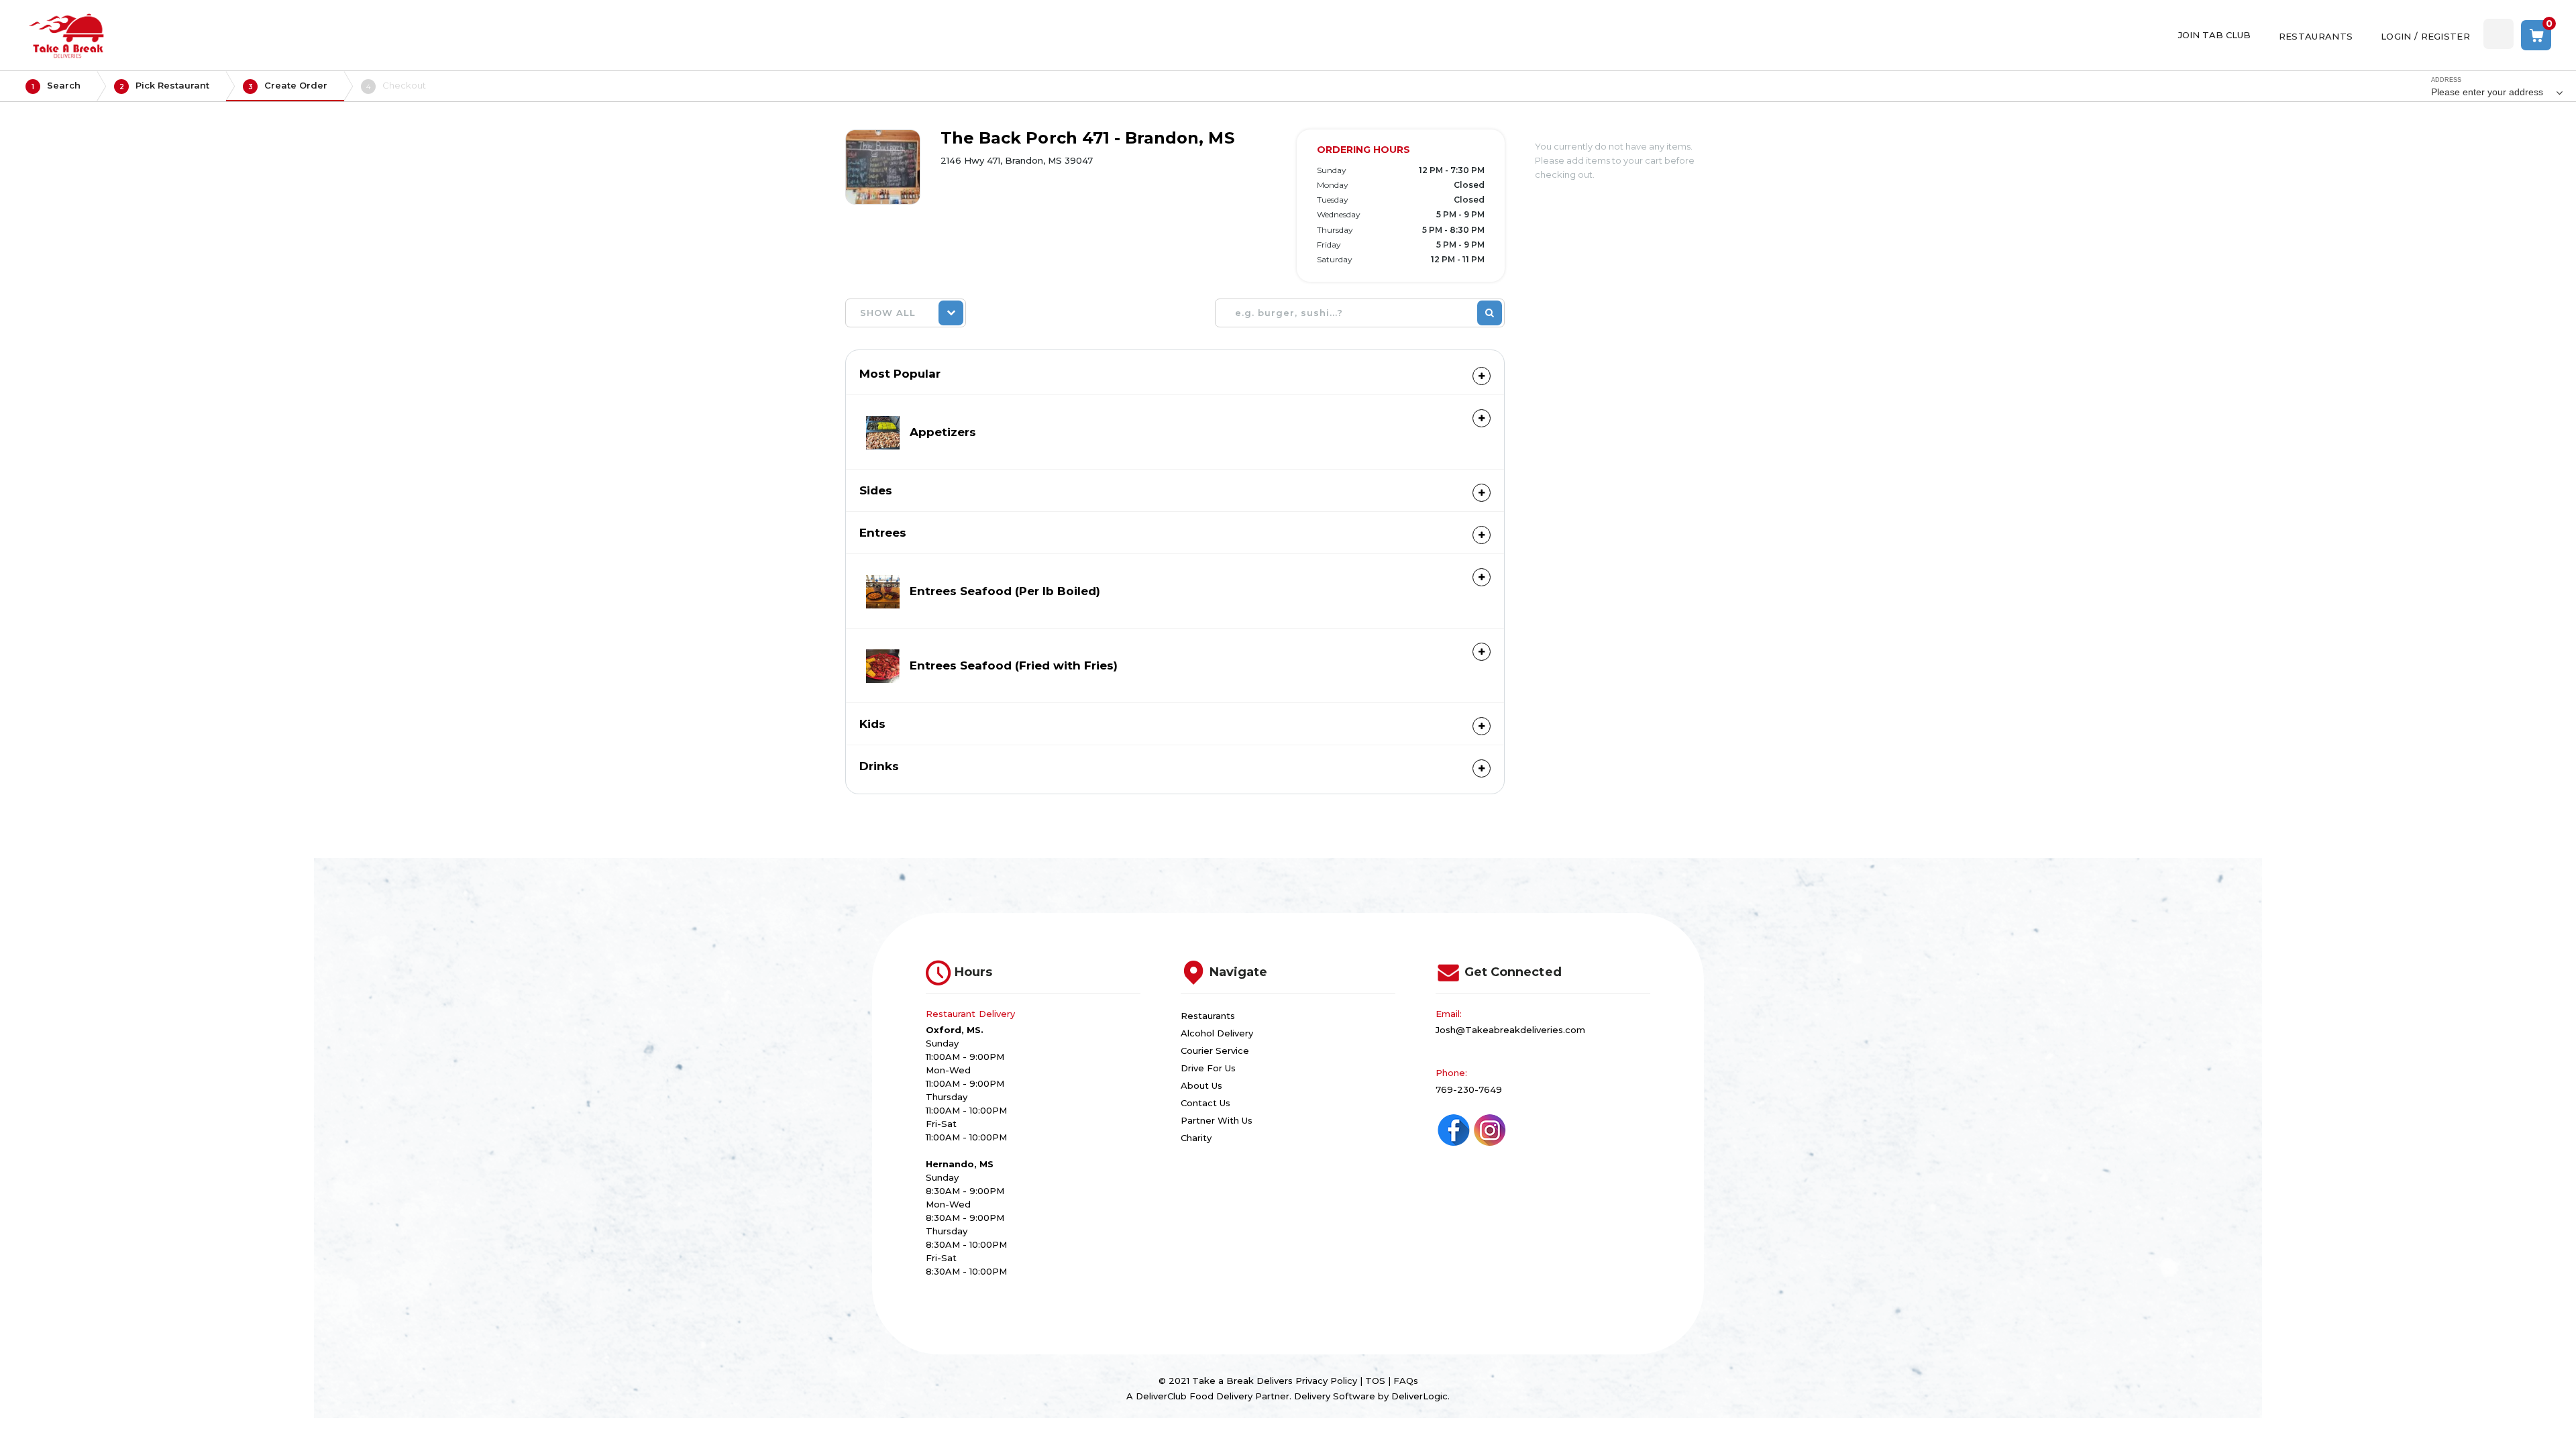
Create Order (288, 86)
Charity (1196, 1138)
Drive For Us (1208, 1068)
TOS (1375, 1381)
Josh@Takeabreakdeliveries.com (1510, 1030)
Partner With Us (1217, 1120)
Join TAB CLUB (2214, 35)
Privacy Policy (1326, 1381)
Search (56, 86)
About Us (1201, 1085)
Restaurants (1208, 1016)
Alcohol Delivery (1217, 1033)
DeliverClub (1161, 1396)
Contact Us (1205, 1103)
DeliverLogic (1419, 1396)
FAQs (1406, 1381)
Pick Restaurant (165, 86)
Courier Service (1215, 1051)
